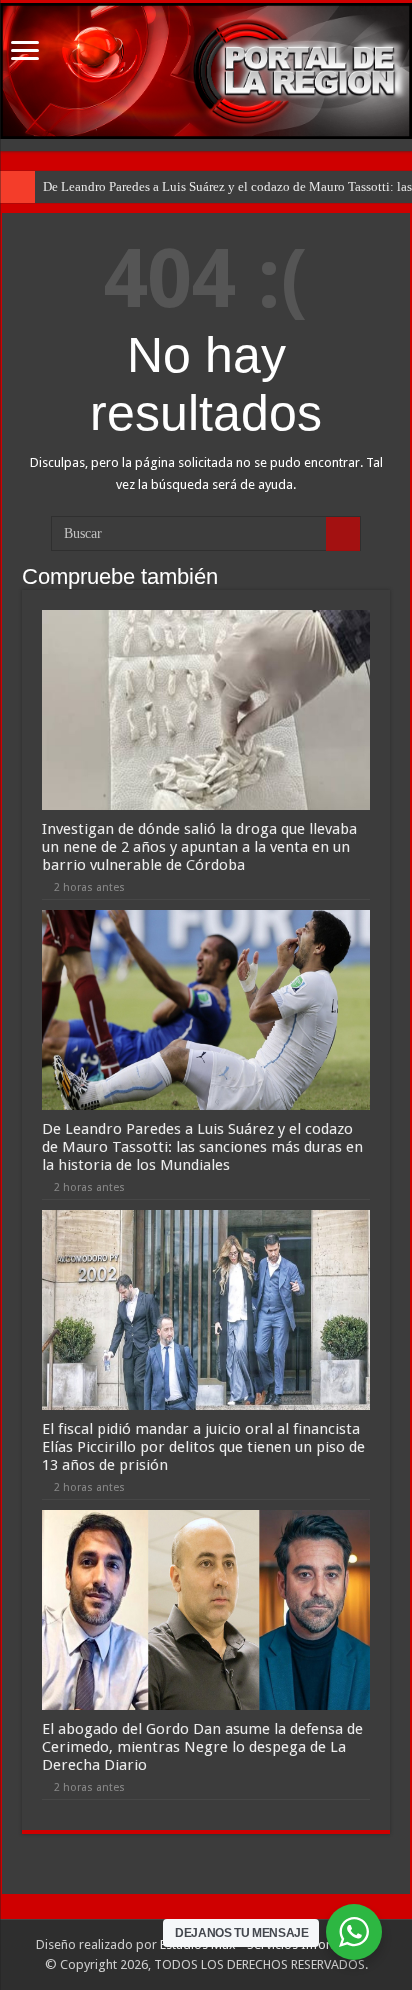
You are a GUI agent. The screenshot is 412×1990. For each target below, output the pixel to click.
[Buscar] (343, 534)
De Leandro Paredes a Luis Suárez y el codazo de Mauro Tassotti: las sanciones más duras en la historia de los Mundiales (202, 1147)
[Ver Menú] (25, 52)
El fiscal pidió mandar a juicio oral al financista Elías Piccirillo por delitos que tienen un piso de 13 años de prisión (203, 1447)
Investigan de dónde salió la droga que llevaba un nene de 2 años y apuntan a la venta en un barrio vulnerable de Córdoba (199, 847)
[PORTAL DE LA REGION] (206, 71)
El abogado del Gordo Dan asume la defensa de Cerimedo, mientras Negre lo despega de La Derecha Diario (202, 1747)
